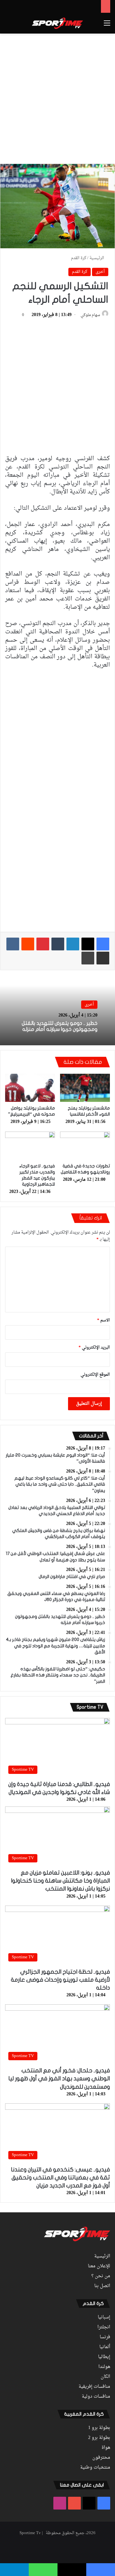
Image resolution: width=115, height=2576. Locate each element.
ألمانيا (105, 2347)
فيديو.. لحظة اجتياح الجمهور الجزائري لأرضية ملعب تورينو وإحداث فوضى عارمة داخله (60, 1980)
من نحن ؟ (101, 2276)
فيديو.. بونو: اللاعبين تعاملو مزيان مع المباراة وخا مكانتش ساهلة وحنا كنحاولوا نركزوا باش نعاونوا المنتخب (60, 1881)
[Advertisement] (57, 97)
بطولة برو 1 (99, 2428)
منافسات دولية (96, 2397)
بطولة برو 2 (99, 2438)
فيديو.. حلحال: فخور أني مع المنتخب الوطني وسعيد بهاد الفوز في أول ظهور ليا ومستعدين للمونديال (59, 2079)
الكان (105, 2377)
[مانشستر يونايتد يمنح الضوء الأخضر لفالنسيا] (85, 1088)
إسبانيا (104, 2317)
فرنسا (105, 2337)
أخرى (100, 272)
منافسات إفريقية (94, 2387)
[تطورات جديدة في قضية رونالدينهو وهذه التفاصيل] (85, 1146)
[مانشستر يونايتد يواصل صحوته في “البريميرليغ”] (30, 1088)
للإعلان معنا (99, 2266)
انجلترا (104, 2327)
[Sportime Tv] (57, 23)
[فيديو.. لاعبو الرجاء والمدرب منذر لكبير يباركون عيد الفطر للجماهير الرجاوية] (30, 1146)
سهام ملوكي (90, 315)
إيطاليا (104, 2357)
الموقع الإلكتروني (95, 1375)
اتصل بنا (102, 2286)
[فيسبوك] (103, 944)
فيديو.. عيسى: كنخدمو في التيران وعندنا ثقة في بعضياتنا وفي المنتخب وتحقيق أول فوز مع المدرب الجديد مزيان (60, 2178)
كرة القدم (79, 258)
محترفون (101, 2458)
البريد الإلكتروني (94, 1347)
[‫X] (88, 944)
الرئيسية (97, 258)
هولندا (104, 2367)
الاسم (103, 1320)
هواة (106, 2448)
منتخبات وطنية (95, 2468)
